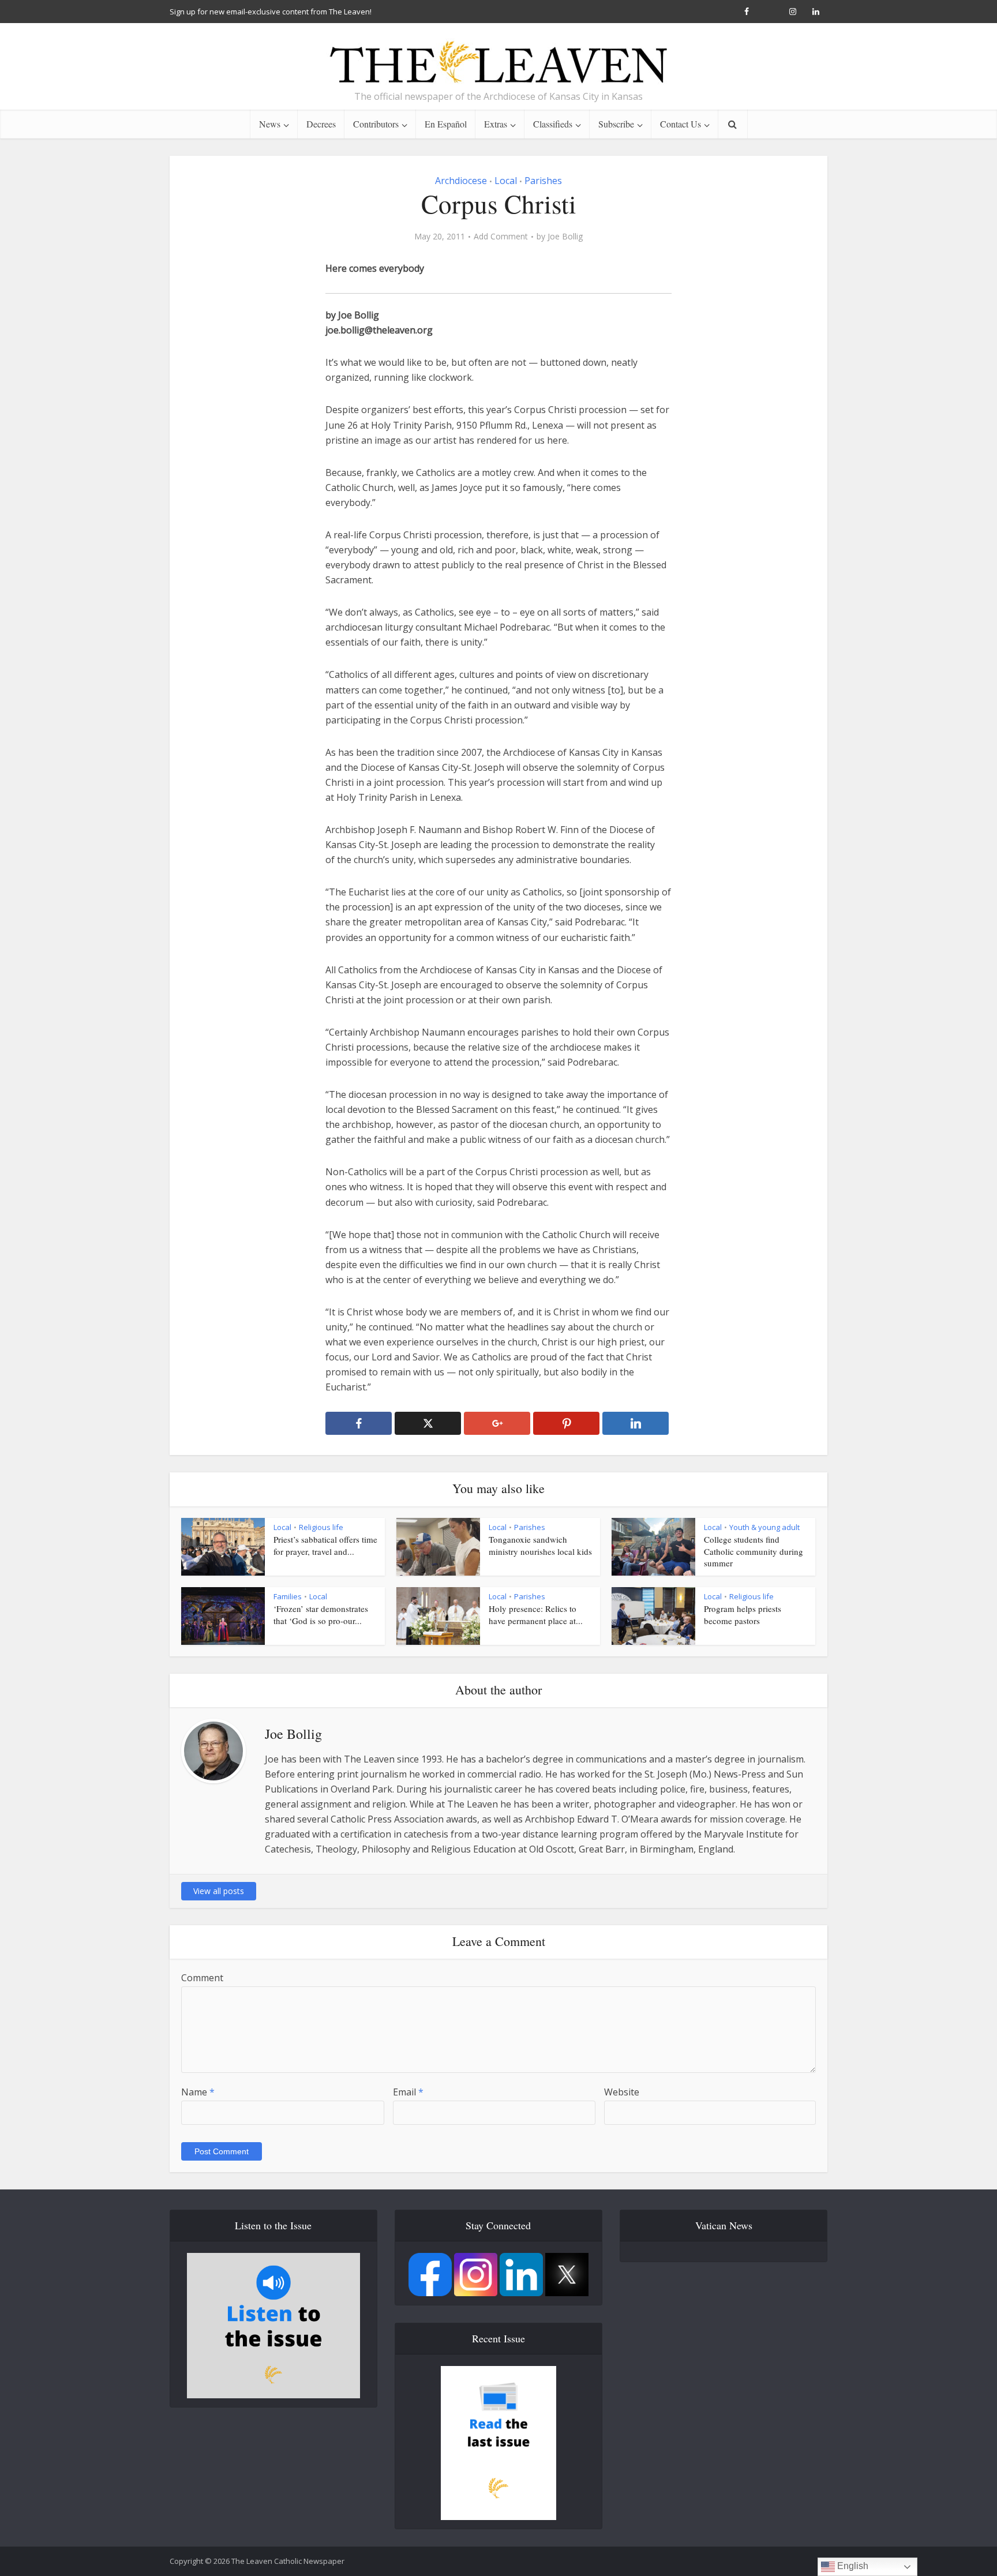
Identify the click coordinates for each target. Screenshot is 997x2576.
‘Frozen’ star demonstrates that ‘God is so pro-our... (321, 1614)
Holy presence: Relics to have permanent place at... (536, 1614)
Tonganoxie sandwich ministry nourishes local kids (540, 1545)
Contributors (376, 124)
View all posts (219, 1891)
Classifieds (553, 124)
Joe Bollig (565, 237)
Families (288, 1596)
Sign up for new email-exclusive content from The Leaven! (271, 12)
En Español (446, 124)
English (852, 2566)
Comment (202, 1978)
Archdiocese (461, 181)
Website (622, 2092)
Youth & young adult (764, 1527)
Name (198, 2092)
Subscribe (616, 124)
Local (506, 181)
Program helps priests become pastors (743, 1614)
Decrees (321, 124)
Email (408, 2092)
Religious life (321, 1527)
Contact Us (681, 124)
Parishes (543, 181)
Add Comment (501, 237)
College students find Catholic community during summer (754, 1551)
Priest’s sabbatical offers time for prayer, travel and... (325, 1545)
